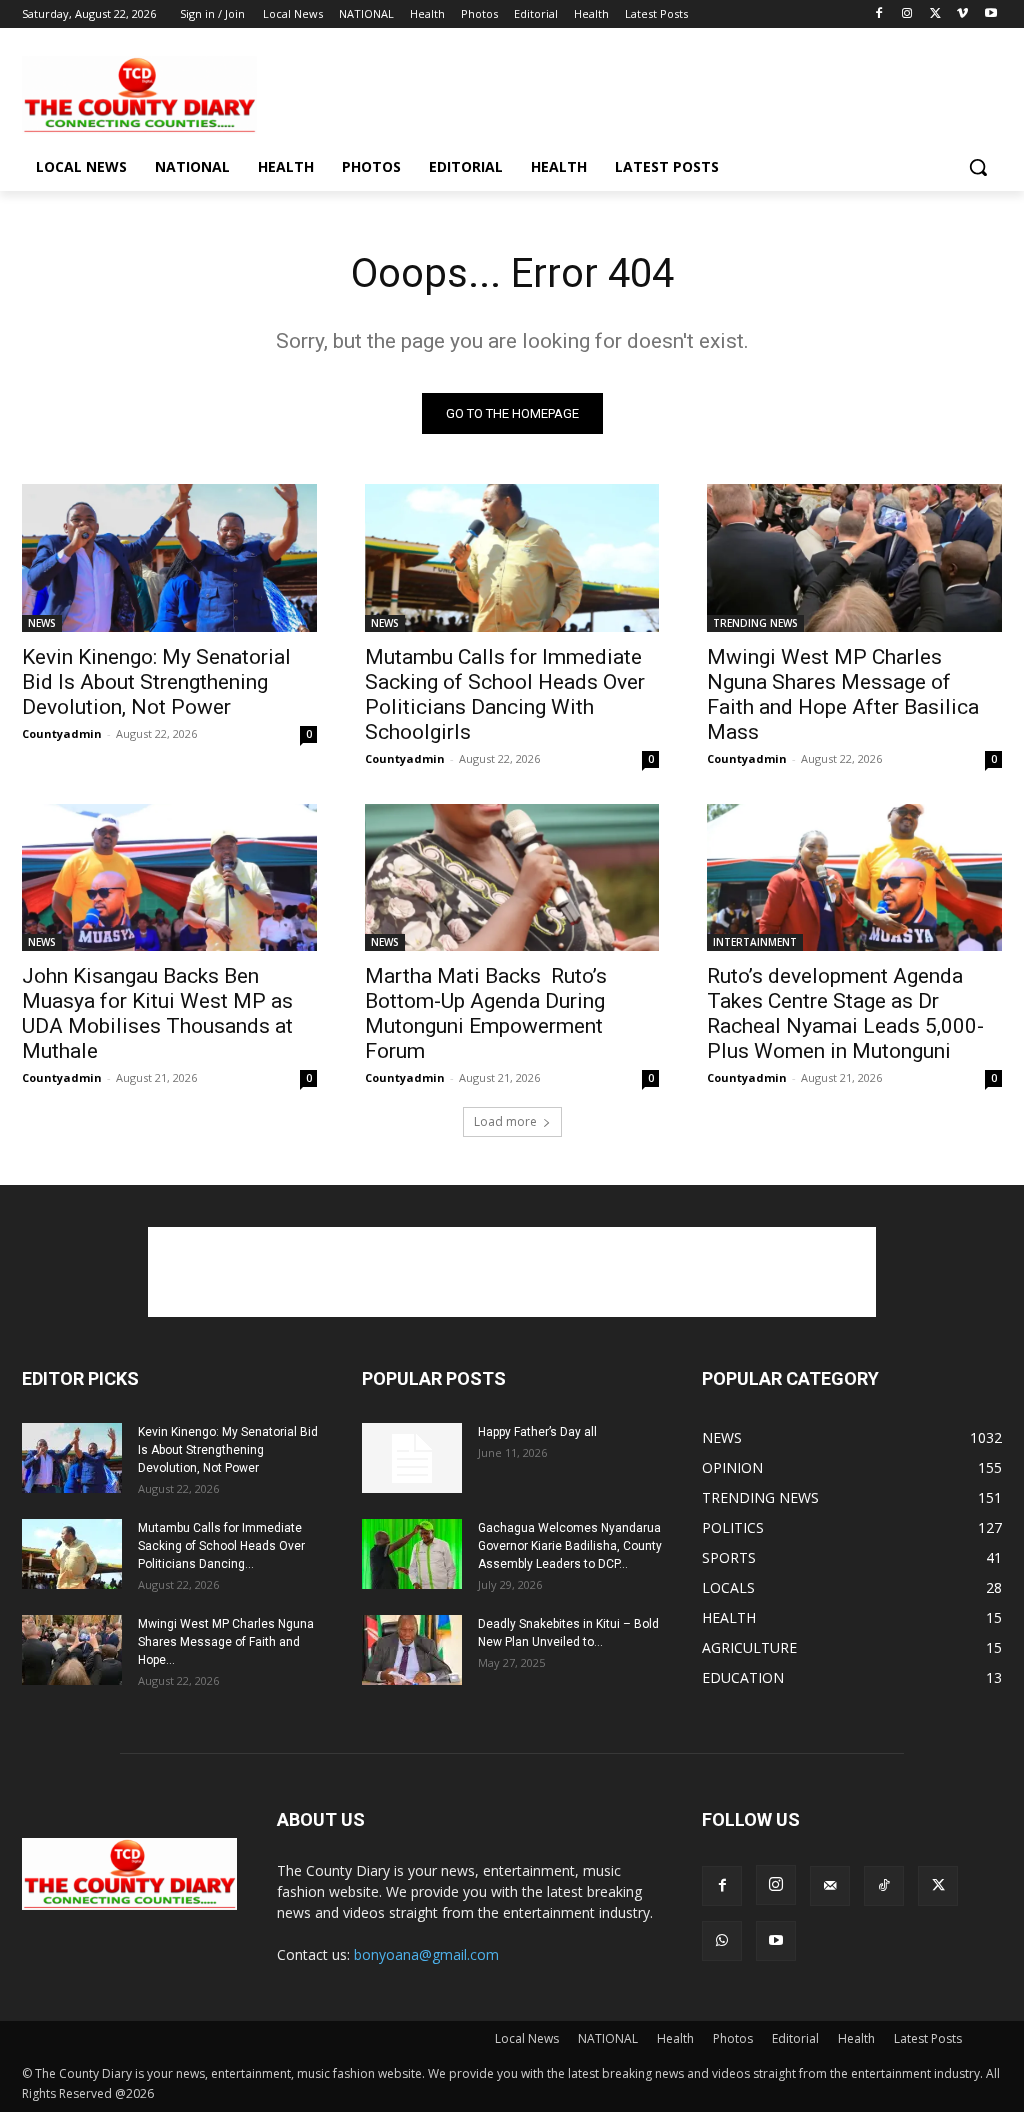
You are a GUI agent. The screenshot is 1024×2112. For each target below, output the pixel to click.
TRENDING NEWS (755, 623)
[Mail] (830, 1886)
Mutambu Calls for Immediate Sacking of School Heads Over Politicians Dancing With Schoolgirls (505, 694)
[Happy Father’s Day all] (412, 1458)
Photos (733, 2038)
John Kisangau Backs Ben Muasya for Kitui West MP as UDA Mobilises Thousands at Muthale (157, 1013)
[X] (935, 14)
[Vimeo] (962, 14)
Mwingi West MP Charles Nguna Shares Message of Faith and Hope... (226, 1642)
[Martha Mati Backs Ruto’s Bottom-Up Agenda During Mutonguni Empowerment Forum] (512, 877)
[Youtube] (990, 14)
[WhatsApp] (722, 1941)
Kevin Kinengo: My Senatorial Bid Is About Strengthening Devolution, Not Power (156, 682)
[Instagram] (907, 14)
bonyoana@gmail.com (426, 1954)
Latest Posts (928, 2038)
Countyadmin (62, 733)
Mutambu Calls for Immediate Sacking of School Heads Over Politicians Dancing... (221, 1546)
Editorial (795, 2038)
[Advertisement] (491, 93)
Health (675, 2038)
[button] (978, 167)
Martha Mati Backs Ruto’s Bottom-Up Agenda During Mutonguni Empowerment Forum (486, 1013)
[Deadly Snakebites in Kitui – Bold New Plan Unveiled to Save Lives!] (412, 1650)
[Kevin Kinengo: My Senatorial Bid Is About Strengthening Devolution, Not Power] (169, 557)
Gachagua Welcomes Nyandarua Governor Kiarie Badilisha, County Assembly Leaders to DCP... (570, 1546)
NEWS (42, 623)
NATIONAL (608, 2038)
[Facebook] (879, 14)
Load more (505, 1121)
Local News (527, 2038)
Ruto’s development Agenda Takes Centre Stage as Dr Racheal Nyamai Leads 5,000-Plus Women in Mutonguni (845, 1013)
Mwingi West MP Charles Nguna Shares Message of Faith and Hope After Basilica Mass (843, 694)
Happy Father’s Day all (537, 1432)
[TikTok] (884, 1886)
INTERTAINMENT (755, 942)
